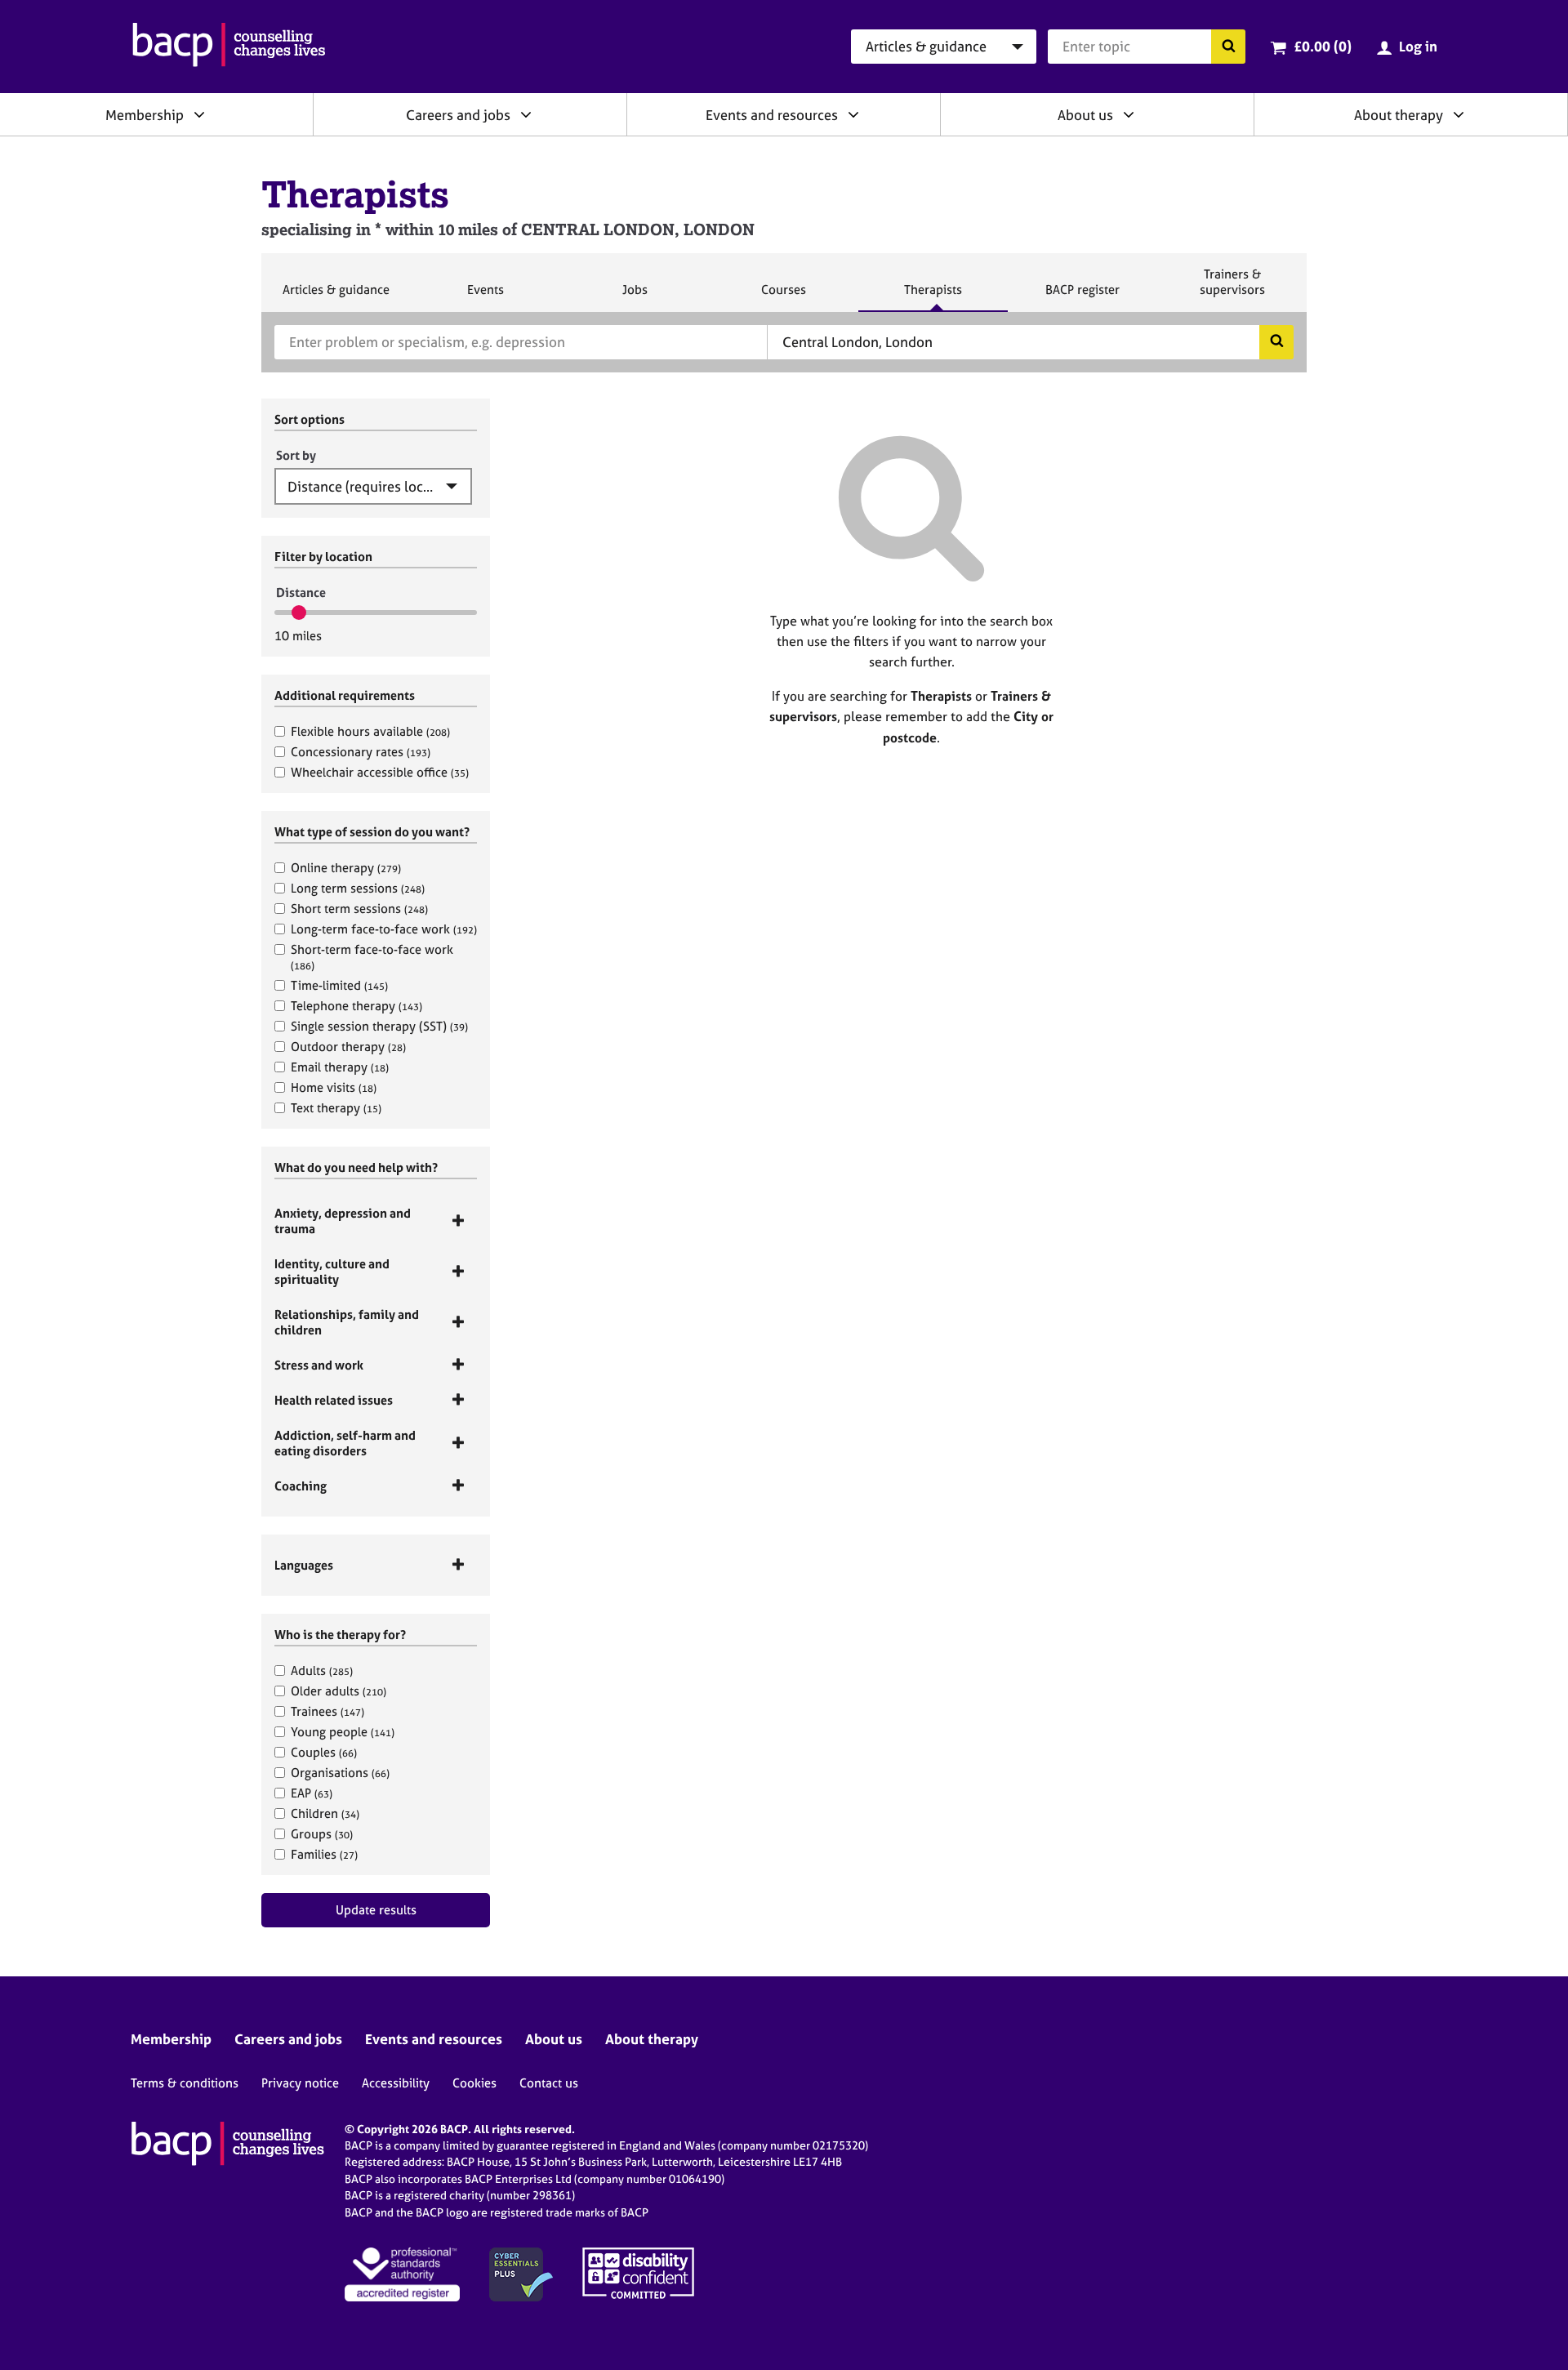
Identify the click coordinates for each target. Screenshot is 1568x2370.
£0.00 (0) (1323, 46)
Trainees (327, 1711)
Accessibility (396, 2083)
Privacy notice (300, 2083)
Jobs (635, 296)
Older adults (339, 1691)
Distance (301, 592)
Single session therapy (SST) (379, 1026)
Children (325, 1813)
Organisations (340, 1773)
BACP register (1082, 296)
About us (1085, 115)
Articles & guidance (336, 296)
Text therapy (336, 1108)
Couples (324, 1752)
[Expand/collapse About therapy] (1459, 114)
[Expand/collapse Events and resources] (853, 114)
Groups (322, 1834)
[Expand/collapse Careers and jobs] (526, 114)
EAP (312, 1793)
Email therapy (340, 1067)
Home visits (334, 1087)
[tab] (376, 1221)
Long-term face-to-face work (384, 929)
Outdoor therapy (348, 1047)
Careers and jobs (458, 115)
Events (485, 296)
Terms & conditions (185, 2083)
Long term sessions (358, 888)
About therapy (1399, 115)
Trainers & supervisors (1232, 289)
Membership (145, 115)
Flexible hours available (370, 731)
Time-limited (339, 985)
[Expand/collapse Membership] (199, 114)
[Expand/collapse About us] (1129, 114)
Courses (783, 296)
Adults (322, 1671)
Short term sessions (359, 909)
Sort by (296, 455)
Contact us (549, 2083)
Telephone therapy (356, 1006)
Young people (343, 1732)
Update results (376, 1910)
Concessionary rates (361, 752)
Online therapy (346, 868)
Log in (1418, 46)
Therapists (933, 296)
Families (324, 1854)
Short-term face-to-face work (372, 957)
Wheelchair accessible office (380, 772)
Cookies (474, 2083)
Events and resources (772, 115)
